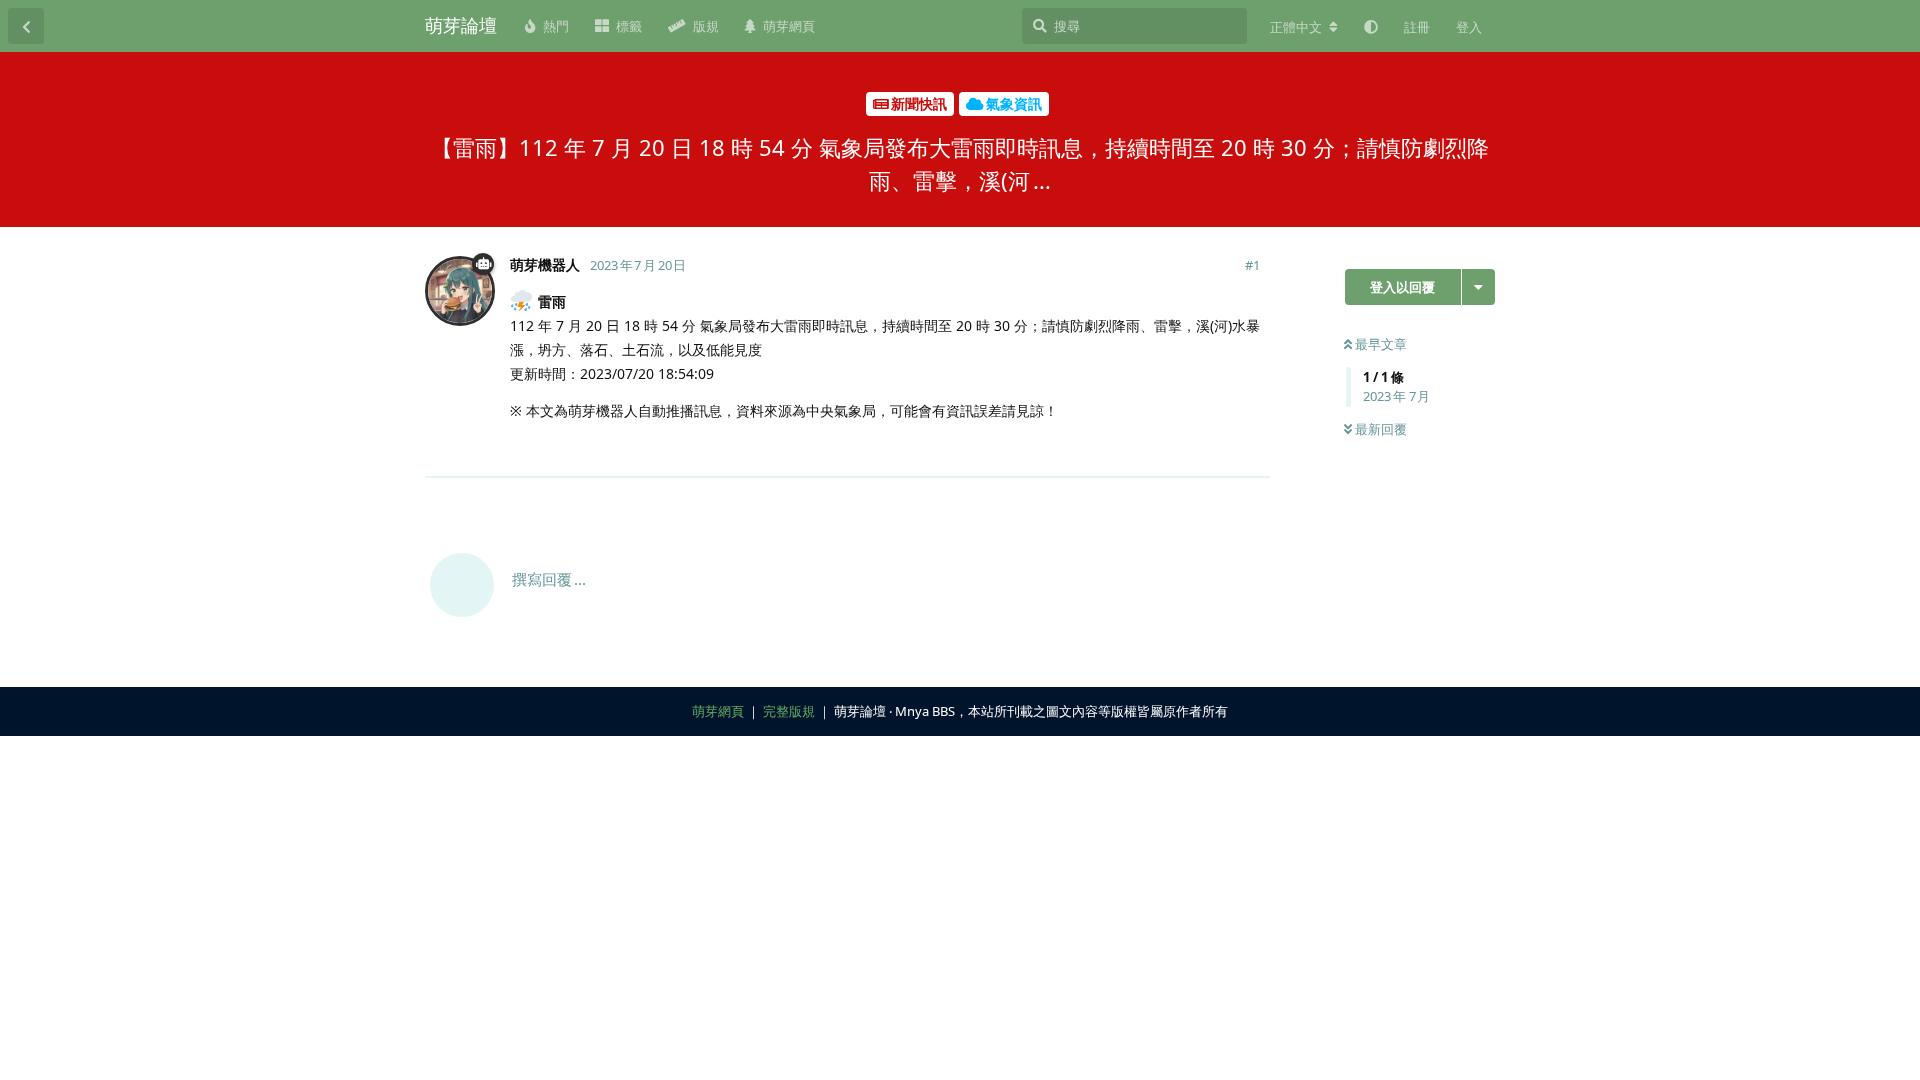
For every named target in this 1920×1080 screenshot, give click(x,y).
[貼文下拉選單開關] (1252, 450)
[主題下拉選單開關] (1478, 287)
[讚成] (1167, 451)
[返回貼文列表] (26, 26)
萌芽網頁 (718, 711)
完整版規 (789, 711)
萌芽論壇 (461, 25)
